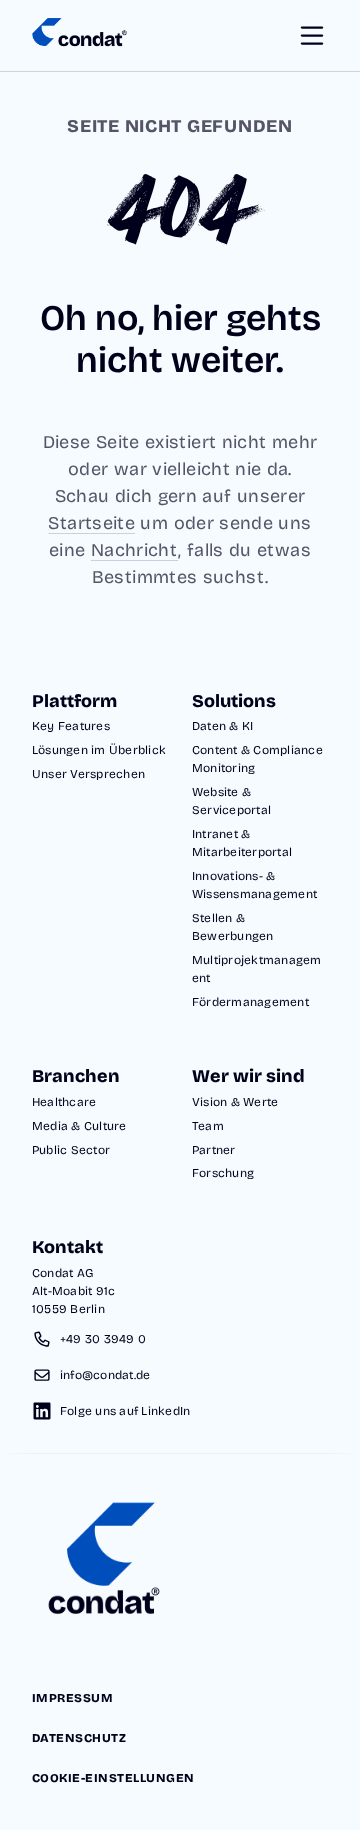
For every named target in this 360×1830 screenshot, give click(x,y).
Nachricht (134, 550)
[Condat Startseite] (79, 36)
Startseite (91, 523)
